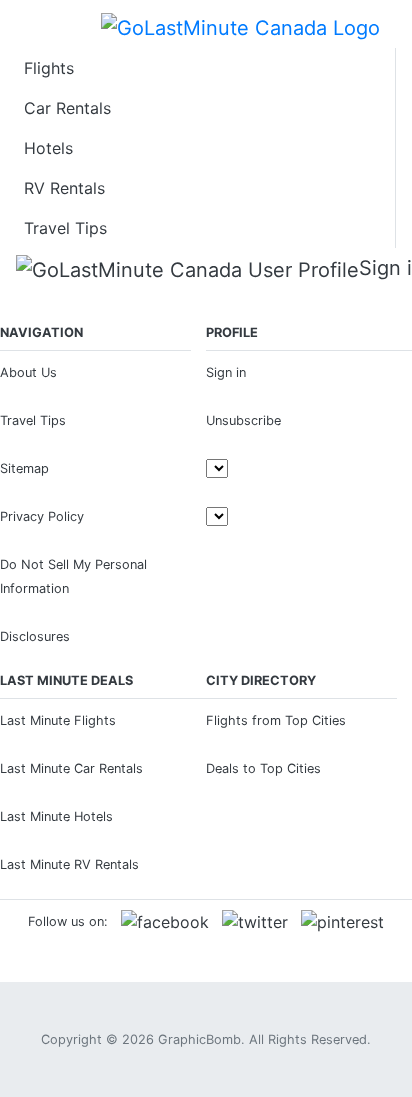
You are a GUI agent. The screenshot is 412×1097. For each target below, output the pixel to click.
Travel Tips (65, 228)
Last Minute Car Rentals (71, 768)
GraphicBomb (199, 1039)
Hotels (48, 148)
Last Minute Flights (58, 720)
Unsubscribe (243, 420)
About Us (28, 372)
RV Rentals (64, 188)
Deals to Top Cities (263, 768)
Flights (49, 68)
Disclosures (35, 636)
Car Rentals (67, 108)
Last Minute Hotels (56, 816)
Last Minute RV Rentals (69, 864)
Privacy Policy (42, 516)
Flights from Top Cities (276, 720)
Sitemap (24, 468)
